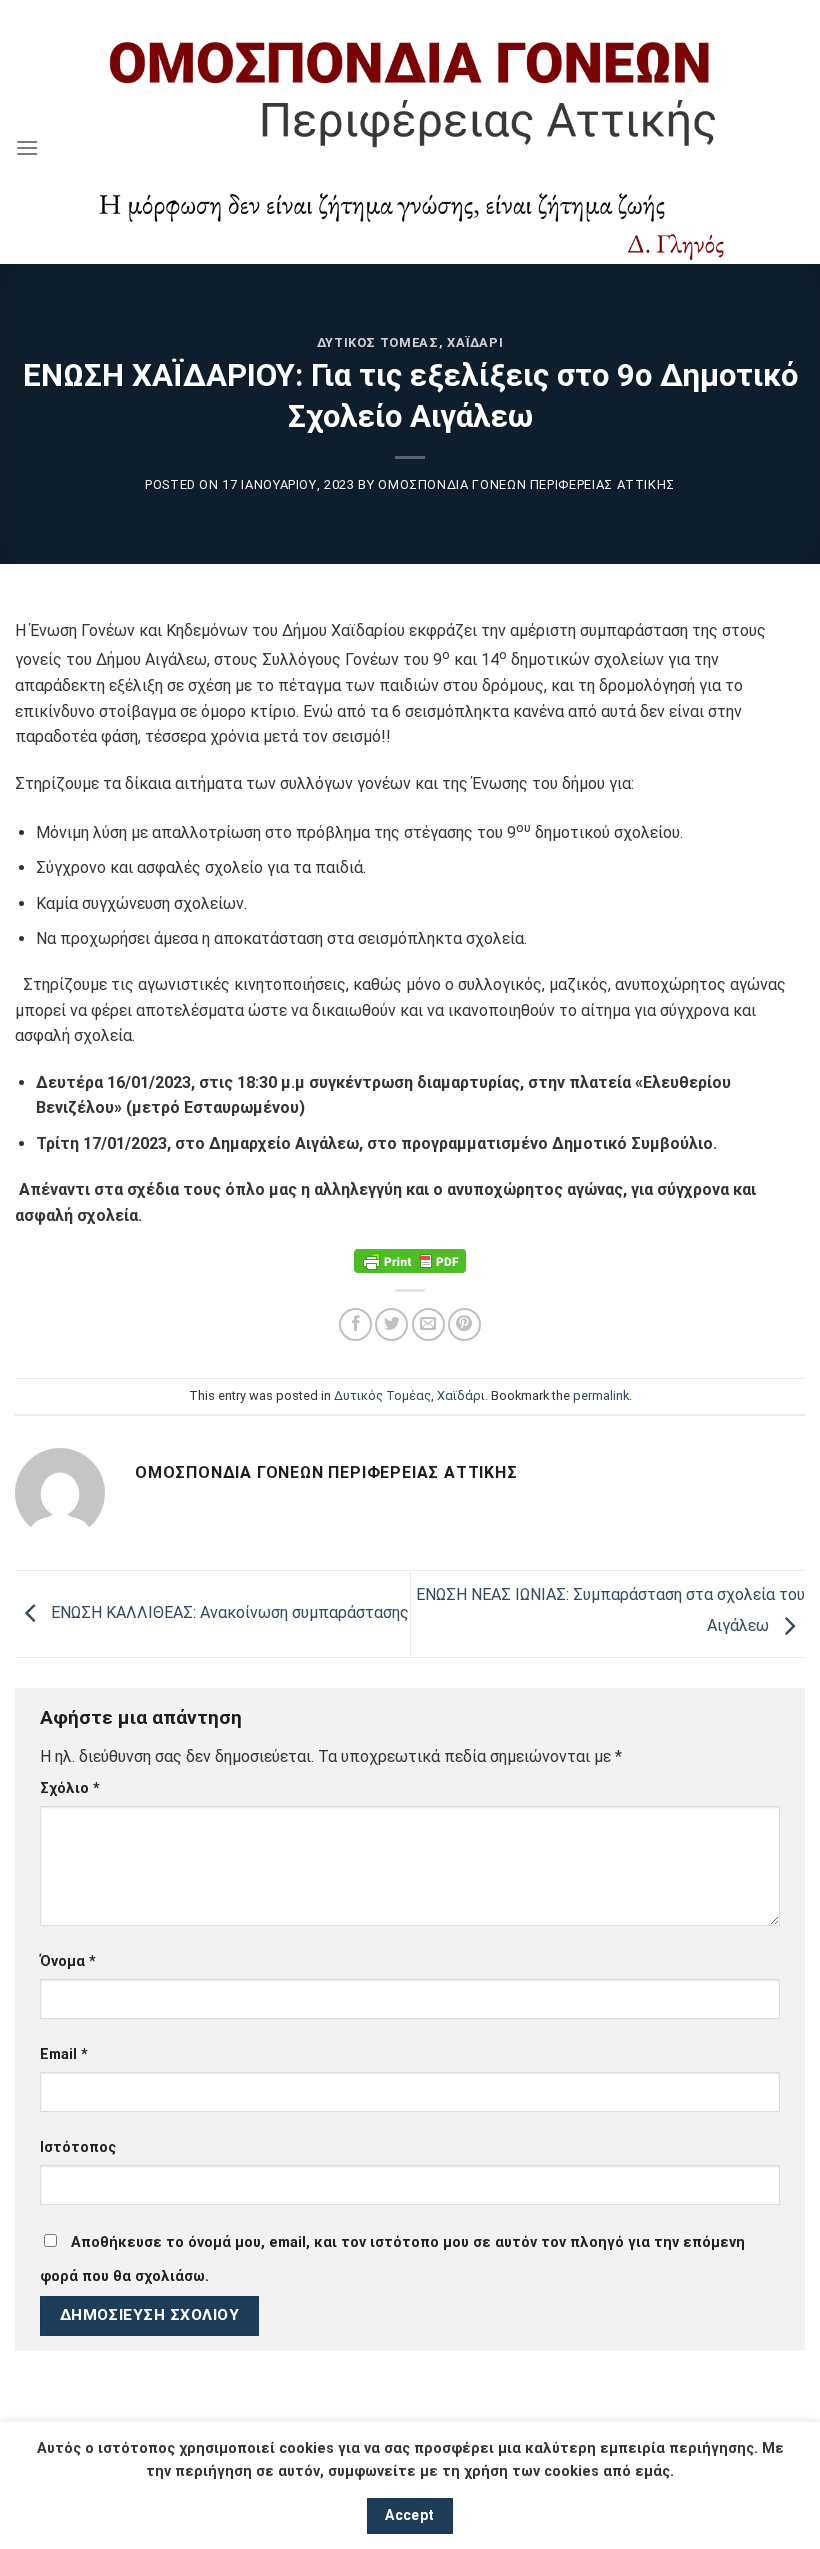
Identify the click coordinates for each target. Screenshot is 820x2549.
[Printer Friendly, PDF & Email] (410, 1261)
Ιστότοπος (78, 2147)
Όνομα (68, 1961)
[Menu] (27, 147)
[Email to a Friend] (428, 1324)
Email (64, 2054)
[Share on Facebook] (355, 1324)
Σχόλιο (70, 1788)
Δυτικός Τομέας (378, 342)
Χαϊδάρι (475, 342)
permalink (601, 1395)
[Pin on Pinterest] (464, 1324)
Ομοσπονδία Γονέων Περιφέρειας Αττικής (526, 484)
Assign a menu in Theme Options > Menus (410, 14)
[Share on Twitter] (391, 1324)
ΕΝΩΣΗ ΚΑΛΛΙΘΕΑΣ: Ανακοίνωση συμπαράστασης (228, 1612)
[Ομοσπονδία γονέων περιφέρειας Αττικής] (410, 147)
